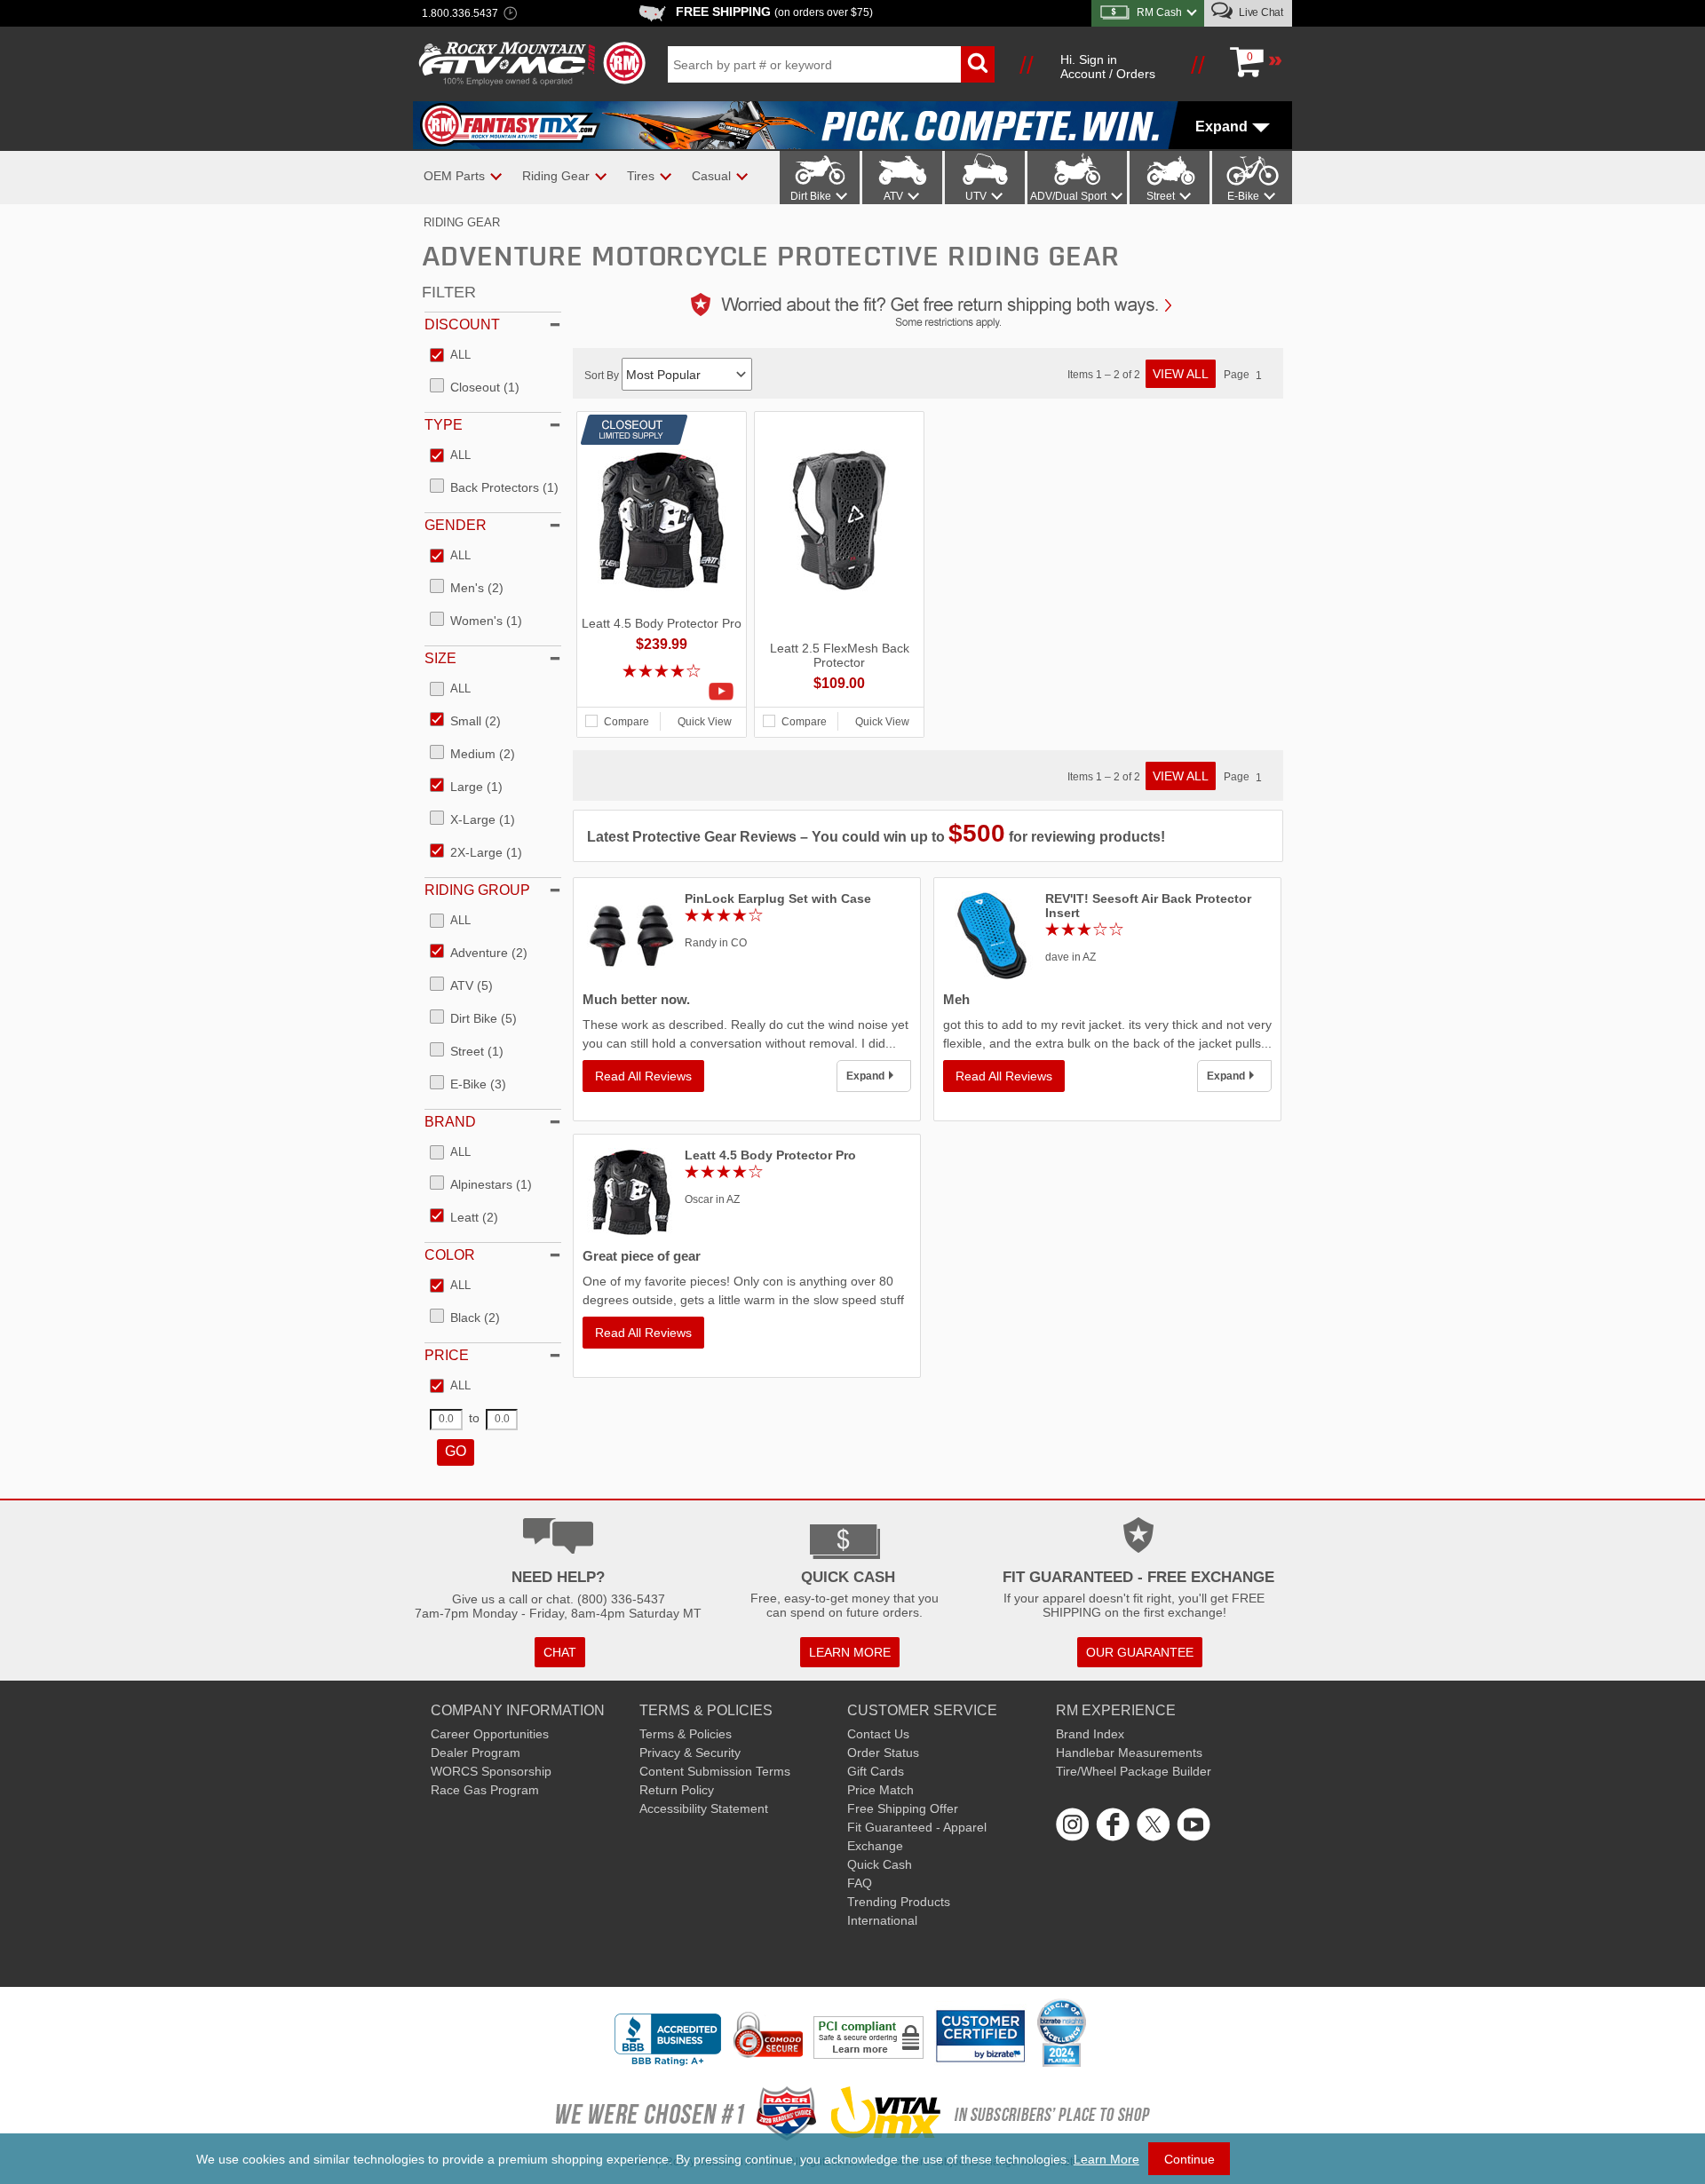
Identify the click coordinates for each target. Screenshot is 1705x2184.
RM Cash (1159, 12)
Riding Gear (462, 222)
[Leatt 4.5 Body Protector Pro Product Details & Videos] (662, 692)
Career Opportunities (490, 1734)
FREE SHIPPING (774, 12)
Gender (456, 525)
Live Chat (1260, 12)
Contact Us (878, 1734)
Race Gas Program (485, 1790)
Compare (626, 722)
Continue (1190, 2159)
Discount (462, 324)
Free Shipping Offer (903, 1808)
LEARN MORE (850, 1652)
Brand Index (1090, 1734)
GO (456, 1451)
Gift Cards (876, 1771)
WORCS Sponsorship (491, 1771)
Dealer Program (476, 1753)
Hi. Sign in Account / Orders (1108, 67)
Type (444, 425)
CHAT (560, 1652)
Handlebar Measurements (1129, 1753)
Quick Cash (880, 1864)
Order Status (883, 1753)
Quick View (705, 722)
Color (450, 1255)
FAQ (860, 1883)
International (882, 1920)
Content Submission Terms (715, 1771)
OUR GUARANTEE (1140, 1652)
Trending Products (899, 1902)
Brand (450, 1122)
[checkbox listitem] (450, 356)
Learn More (1106, 2159)
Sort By (603, 376)
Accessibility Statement (704, 1808)
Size (440, 658)
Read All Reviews (643, 1076)
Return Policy (677, 1790)
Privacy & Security (690, 1753)
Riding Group (477, 890)
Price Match (880, 1790)
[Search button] (978, 64)
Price (447, 1355)
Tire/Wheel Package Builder (1134, 1771)
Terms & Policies (686, 1734)
